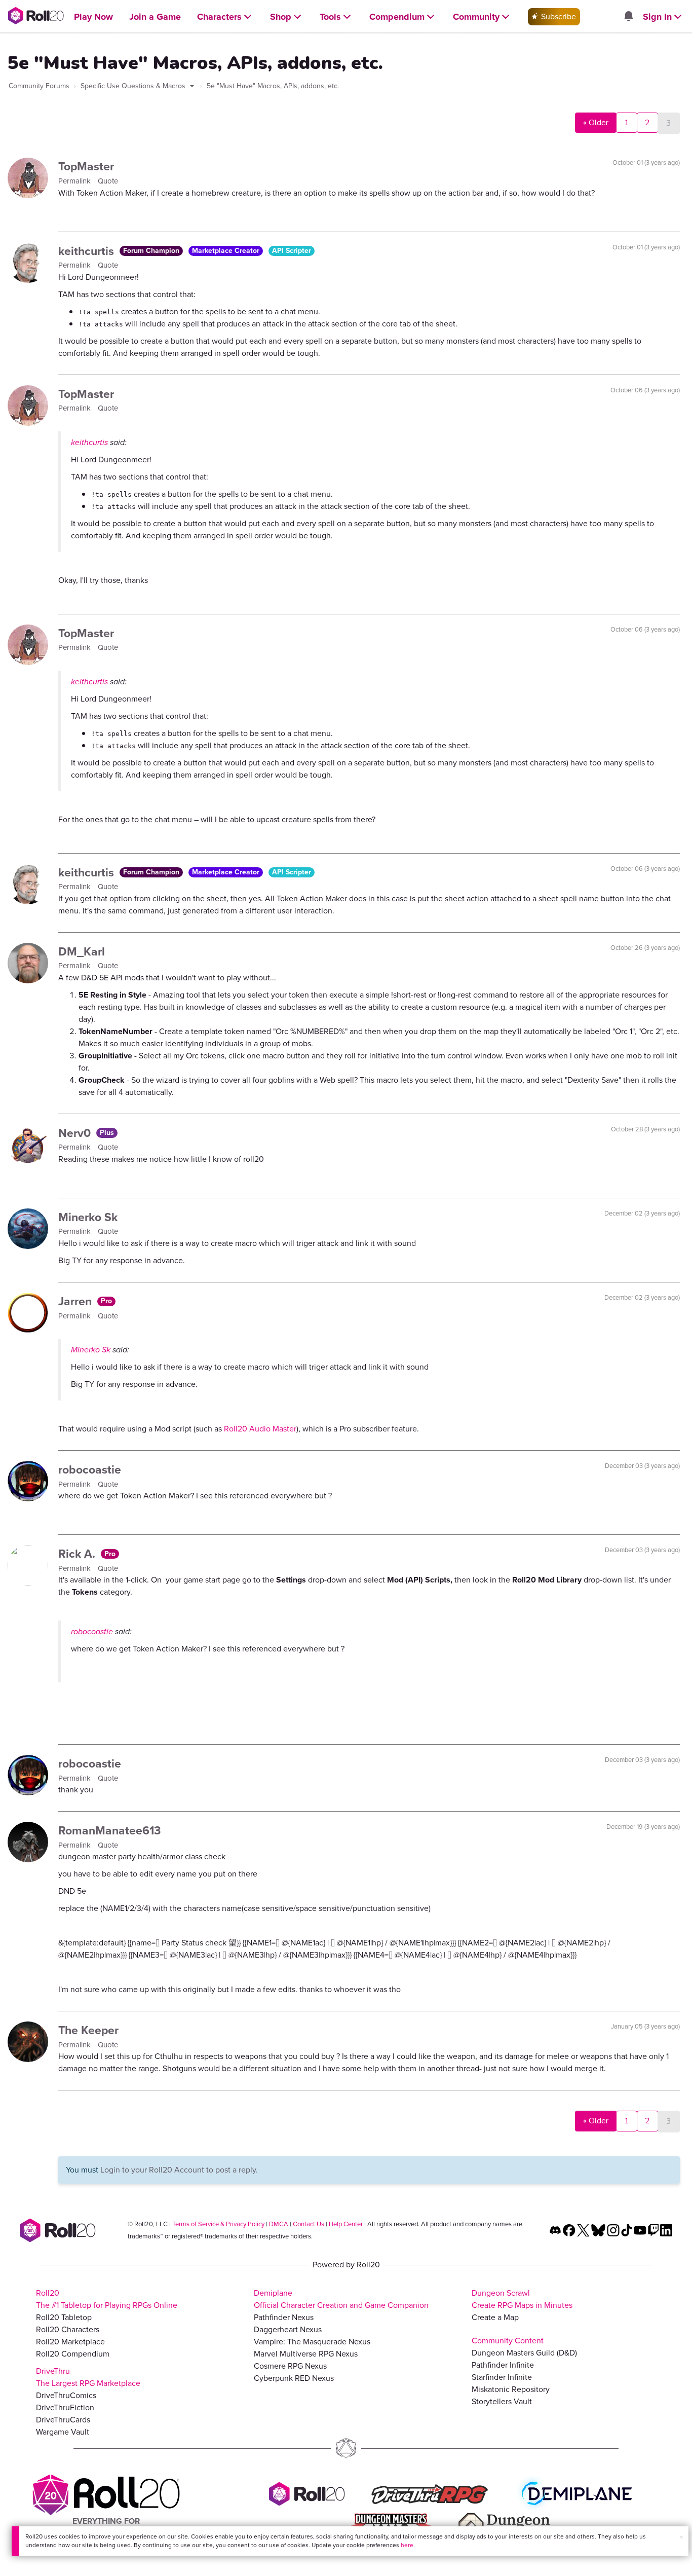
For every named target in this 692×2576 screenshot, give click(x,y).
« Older (596, 123)
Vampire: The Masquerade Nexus (312, 2342)
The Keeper (88, 2030)
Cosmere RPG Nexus (290, 2366)
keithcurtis (88, 251)
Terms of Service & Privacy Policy (218, 2224)
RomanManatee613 (110, 1830)
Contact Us (309, 2224)
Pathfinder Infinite (503, 2365)
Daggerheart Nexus (288, 2329)
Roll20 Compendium (73, 2354)
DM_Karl (82, 951)
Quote (108, 181)
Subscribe (558, 16)
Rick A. (78, 1554)
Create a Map (495, 2317)
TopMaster (86, 166)
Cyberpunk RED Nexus (294, 2378)
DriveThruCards (63, 2420)
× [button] (681, 2537)
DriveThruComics (66, 2395)
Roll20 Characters (68, 2329)
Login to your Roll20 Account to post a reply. (179, 2170)
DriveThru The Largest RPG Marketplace (88, 2377)
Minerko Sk (88, 1217)
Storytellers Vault (502, 2401)
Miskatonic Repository (511, 2389)
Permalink (75, 181)
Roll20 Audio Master (260, 1429)
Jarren (76, 1301)
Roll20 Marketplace (70, 2342)
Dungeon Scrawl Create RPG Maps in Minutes (522, 2299)
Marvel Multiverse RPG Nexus (306, 2354)
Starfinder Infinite (502, 2377)
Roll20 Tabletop (64, 2317)
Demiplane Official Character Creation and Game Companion (341, 2299)
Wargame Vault (63, 2432)
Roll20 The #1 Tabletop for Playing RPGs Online (107, 2299)
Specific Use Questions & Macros (134, 86)
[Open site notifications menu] (628, 17)
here (407, 2545)
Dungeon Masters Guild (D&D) (524, 2353)
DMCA (279, 2224)
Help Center (346, 2224)
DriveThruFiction (65, 2407)
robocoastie (90, 1469)
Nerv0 (76, 1133)
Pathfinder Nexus (284, 2317)
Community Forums (39, 86)
